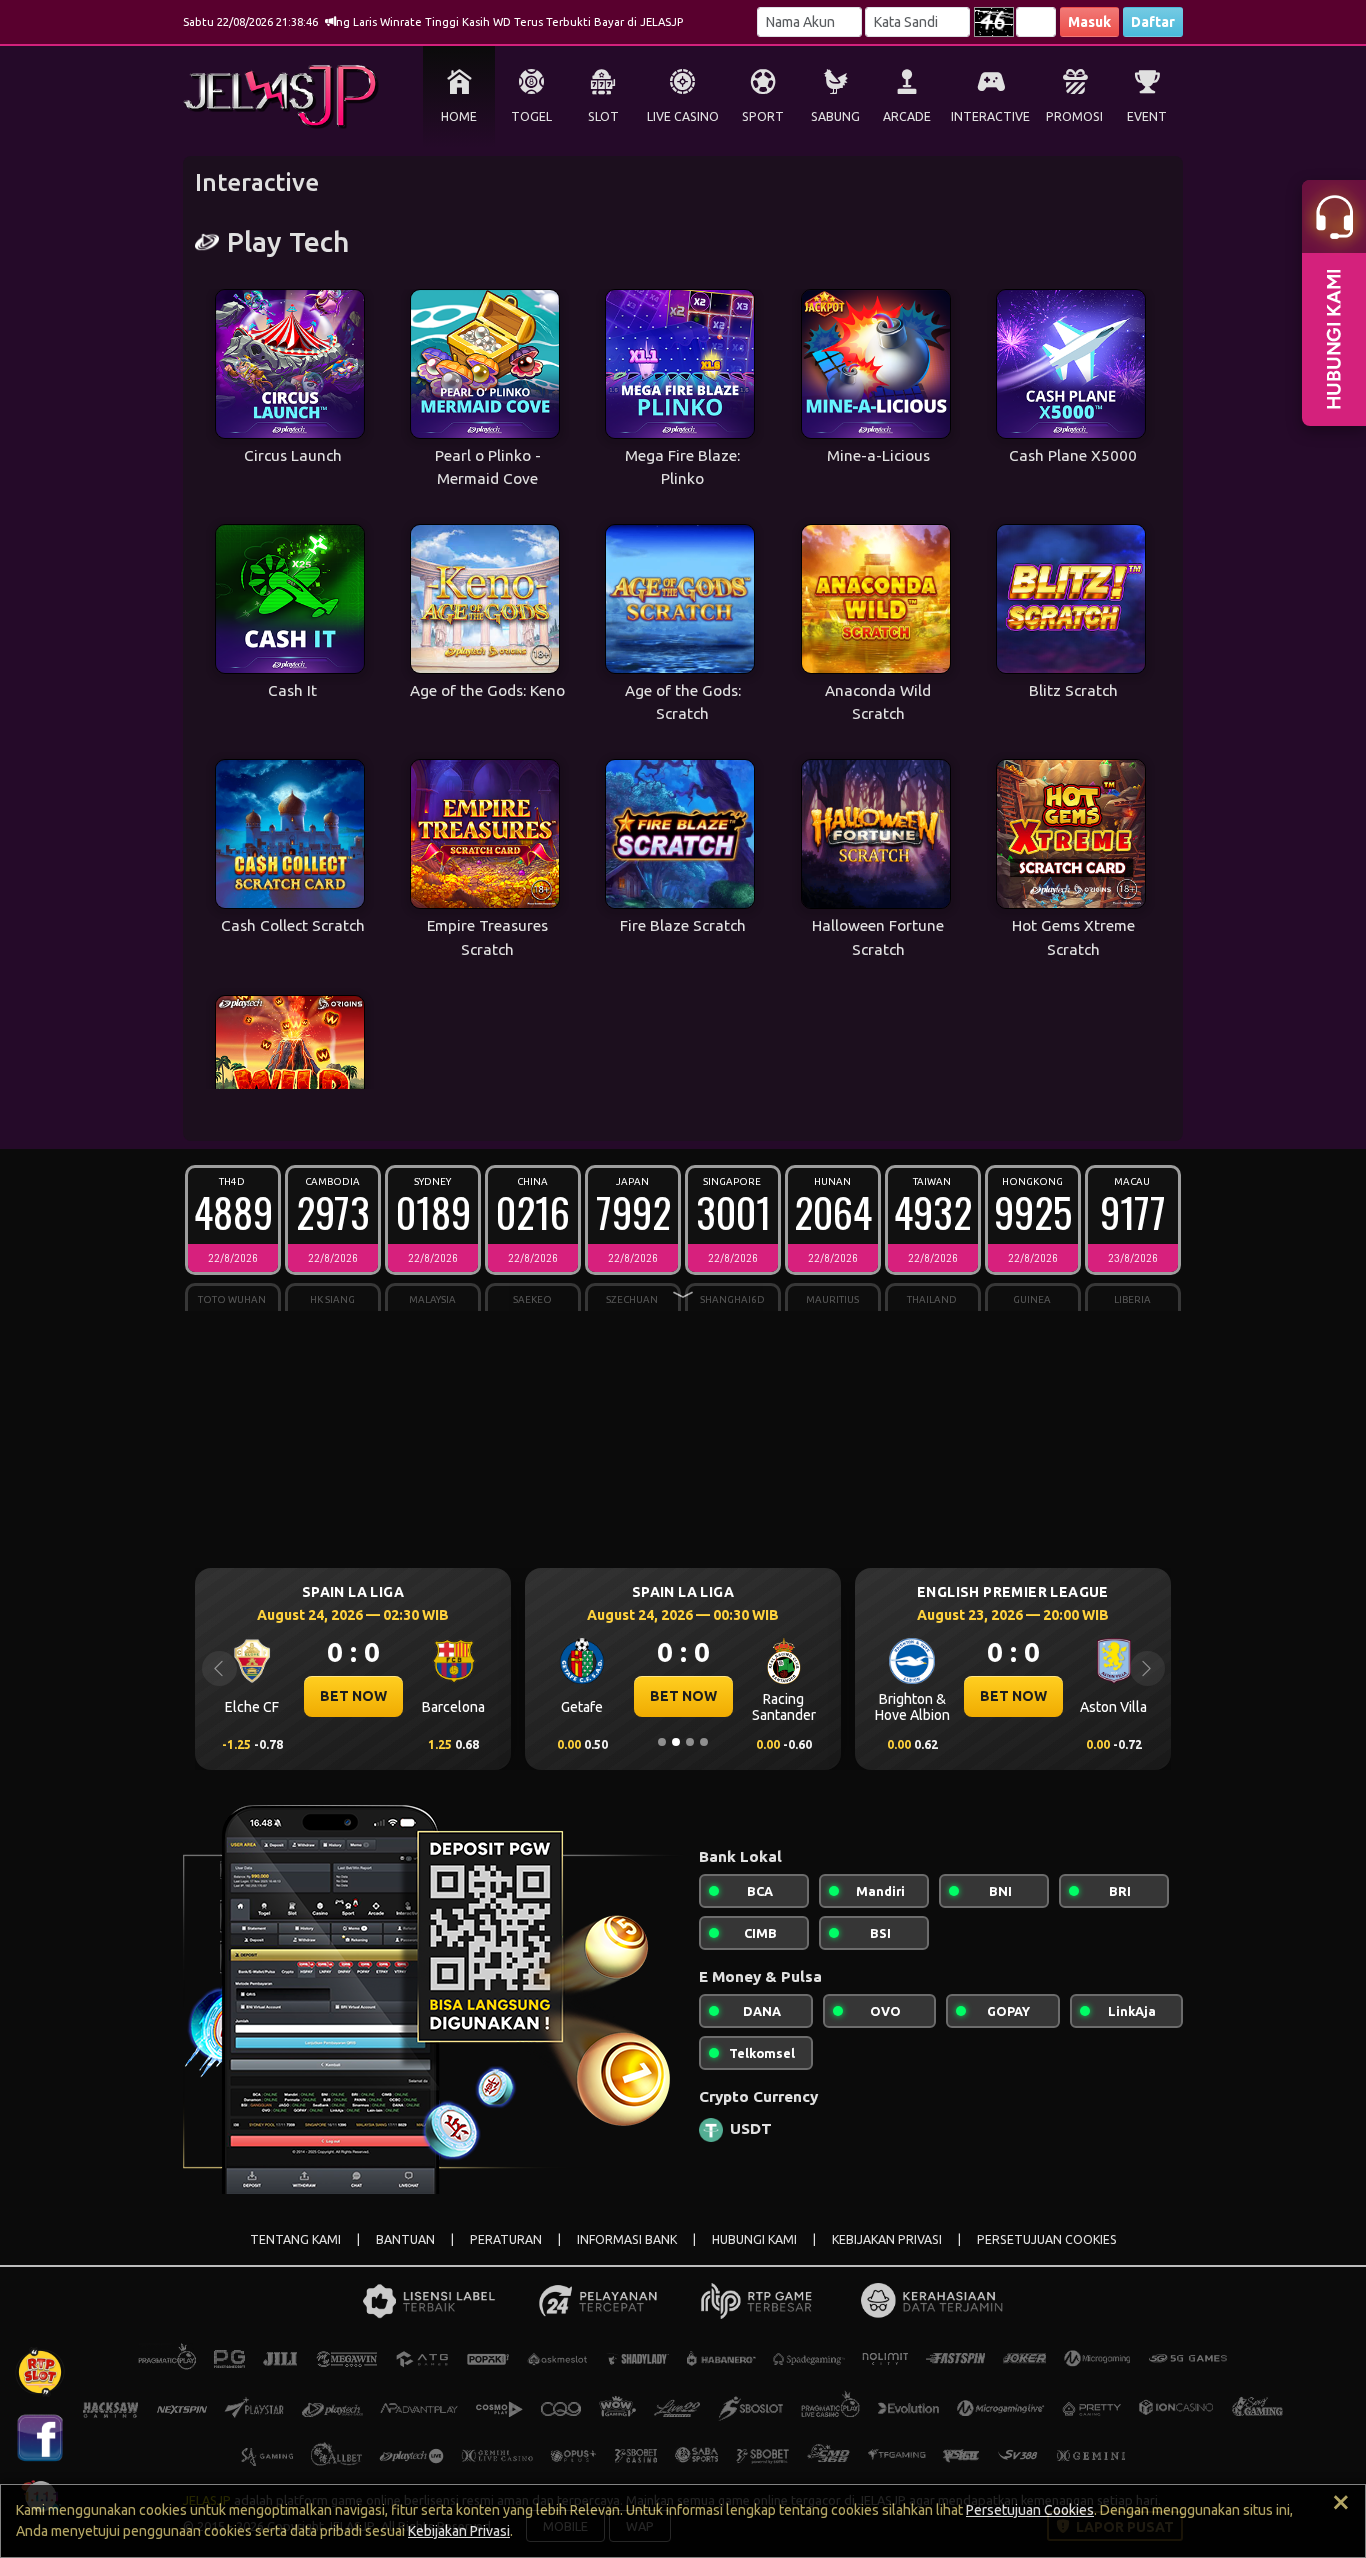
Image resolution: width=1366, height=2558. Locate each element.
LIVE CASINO (683, 116)
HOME (459, 116)
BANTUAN (405, 2239)
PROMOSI (1074, 116)
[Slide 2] (676, 1742)
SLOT (603, 116)
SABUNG (835, 116)
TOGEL (531, 116)
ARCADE (907, 116)
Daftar (1153, 22)
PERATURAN (506, 2239)
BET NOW (253, 1696)
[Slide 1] (662, 1742)
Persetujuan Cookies (1030, 2510)
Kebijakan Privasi (459, 2531)
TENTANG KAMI (295, 2239)
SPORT (763, 116)
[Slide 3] (690, 1742)
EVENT (1147, 116)
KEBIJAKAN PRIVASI (887, 2239)
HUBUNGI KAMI (754, 2239)
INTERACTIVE (990, 116)
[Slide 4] (704, 1742)
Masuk (1089, 22)
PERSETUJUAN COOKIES (1047, 2239)
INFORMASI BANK (627, 2239)
